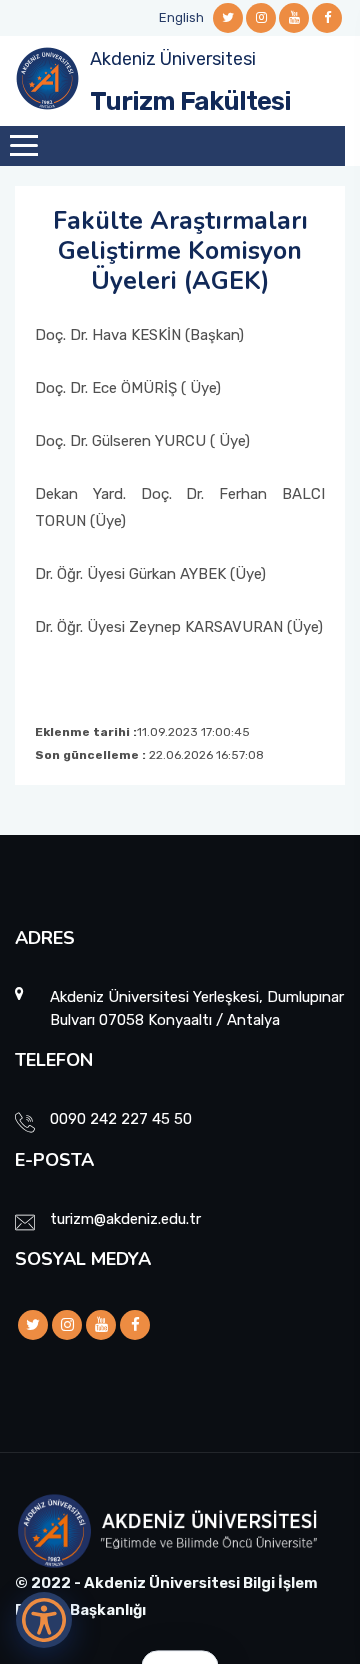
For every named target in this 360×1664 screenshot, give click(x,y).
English (181, 17)
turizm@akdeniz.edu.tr (125, 1219)
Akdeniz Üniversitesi (173, 59)
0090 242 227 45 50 (121, 1119)
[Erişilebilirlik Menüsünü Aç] (44, 1620)
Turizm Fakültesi (190, 101)
